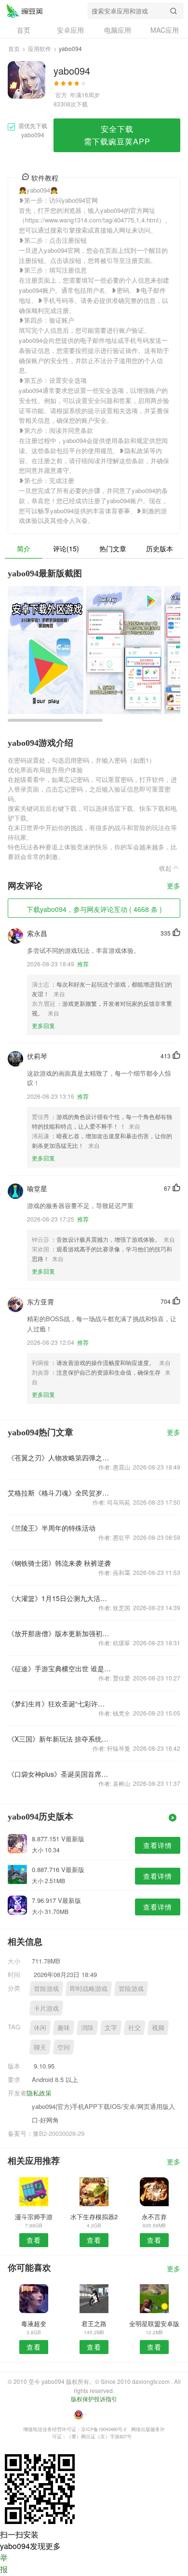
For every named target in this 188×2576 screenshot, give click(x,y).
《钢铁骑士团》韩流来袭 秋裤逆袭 (59, 1563)
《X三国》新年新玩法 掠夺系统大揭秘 (60, 1739)
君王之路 (94, 2323)
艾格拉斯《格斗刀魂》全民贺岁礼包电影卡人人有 (60, 1493)
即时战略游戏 (89, 1988)
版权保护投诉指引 (94, 2399)
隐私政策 (39, 2093)
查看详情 (158, 1845)
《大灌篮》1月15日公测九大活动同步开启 (60, 1598)
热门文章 (113, 548)
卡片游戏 (46, 2008)
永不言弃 (154, 2217)
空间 (64, 2047)
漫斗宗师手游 (34, 2217)
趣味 (64, 2027)
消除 (87, 2027)
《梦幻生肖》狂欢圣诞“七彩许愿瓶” (60, 1704)
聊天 (40, 2047)
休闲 (40, 2027)
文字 (111, 2027)
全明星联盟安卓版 (154, 2323)
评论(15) (66, 548)
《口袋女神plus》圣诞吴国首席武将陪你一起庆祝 (60, 1774)
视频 (158, 2027)
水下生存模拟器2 (94, 2217)
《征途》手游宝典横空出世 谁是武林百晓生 (60, 1668)
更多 (174, 886)
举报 (4, 2563)
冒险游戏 (46, 1988)
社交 (134, 2027)
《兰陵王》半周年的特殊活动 (52, 1528)
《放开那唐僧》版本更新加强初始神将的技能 (60, 1633)
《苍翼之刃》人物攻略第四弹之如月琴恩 (60, 1457)
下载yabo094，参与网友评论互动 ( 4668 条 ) (94, 909)
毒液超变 (34, 2323)
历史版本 (160, 548)
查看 (34, 2240)
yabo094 (25, 11)
